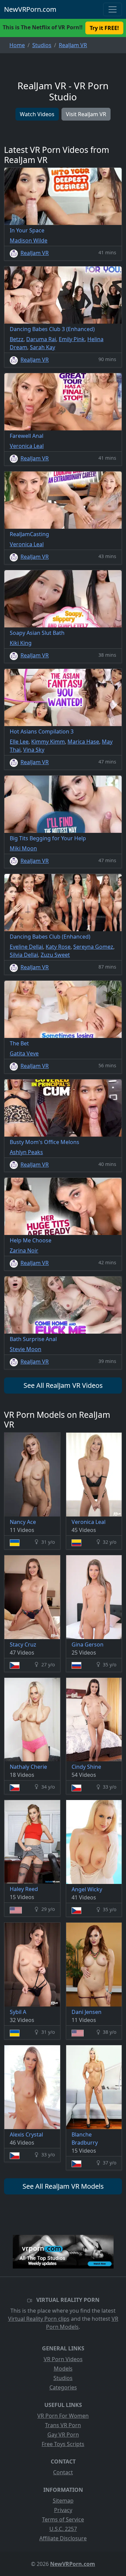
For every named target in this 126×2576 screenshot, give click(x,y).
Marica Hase (83, 742)
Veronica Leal (27, 446)
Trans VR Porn (63, 2425)
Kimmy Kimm (48, 742)
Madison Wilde (29, 240)
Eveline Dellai (26, 947)
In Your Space (27, 230)
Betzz (17, 339)
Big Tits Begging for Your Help (48, 838)
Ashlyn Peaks (26, 1152)
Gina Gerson (88, 1644)
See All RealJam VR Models (63, 2186)
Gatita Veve (24, 1053)
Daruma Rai (41, 339)
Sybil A (18, 2012)
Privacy (63, 2510)
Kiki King (21, 643)
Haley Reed (24, 1889)
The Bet (19, 1043)
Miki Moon (23, 848)
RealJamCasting (29, 534)
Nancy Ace (23, 1522)
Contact (63, 2472)
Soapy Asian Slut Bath (37, 633)
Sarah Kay (43, 347)
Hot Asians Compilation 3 (42, 731)
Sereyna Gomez (93, 947)
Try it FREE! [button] (104, 28)
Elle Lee (19, 742)
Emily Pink (72, 339)
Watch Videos (37, 114)
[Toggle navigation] (113, 9)
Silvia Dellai (24, 955)
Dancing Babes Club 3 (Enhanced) (52, 329)
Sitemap (63, 2501)
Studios (63, 2378)
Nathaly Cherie (28, 1767)
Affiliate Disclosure (63, 2538)
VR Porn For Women (63, 2416)
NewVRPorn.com (30, 9)
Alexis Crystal (26, 2134)
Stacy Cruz (23, 1644)
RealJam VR (35, 253)
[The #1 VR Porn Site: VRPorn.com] (63, 2252)
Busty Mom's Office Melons (45, 1142)
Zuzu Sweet (55, 955)
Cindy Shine (86, 1767)
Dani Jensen (87, 2012)
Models (63, 2369)
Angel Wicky (87, 1889)
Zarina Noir (24, 1250)
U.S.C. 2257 (63, 2529)
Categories (63, 2387)
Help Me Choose (31, 1240)
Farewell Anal (27, 436)
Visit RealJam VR (86, 114)
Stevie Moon (26, 1349)
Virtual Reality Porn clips (39, 2319)
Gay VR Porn (63, 2435)
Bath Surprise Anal (33, 1339)
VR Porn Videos (63, 2359)
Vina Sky (34, 750)
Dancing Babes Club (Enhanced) (50, 937)
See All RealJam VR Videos (63, 1385)
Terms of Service (63, 2519)
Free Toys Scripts (63, 2444)
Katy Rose (58, 947)
